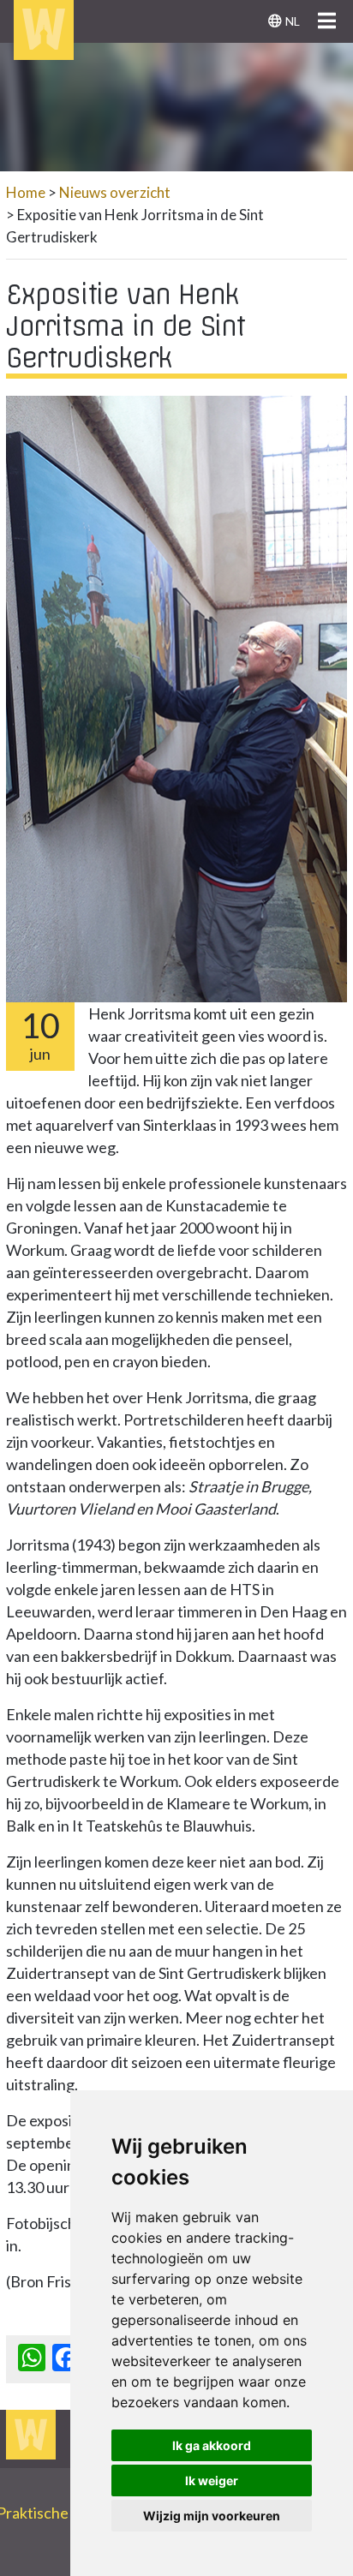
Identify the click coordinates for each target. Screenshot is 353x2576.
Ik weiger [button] (212, 2480)
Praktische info (55, 2513)
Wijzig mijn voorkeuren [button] (212, 2516)
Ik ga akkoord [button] (212, 2445)
